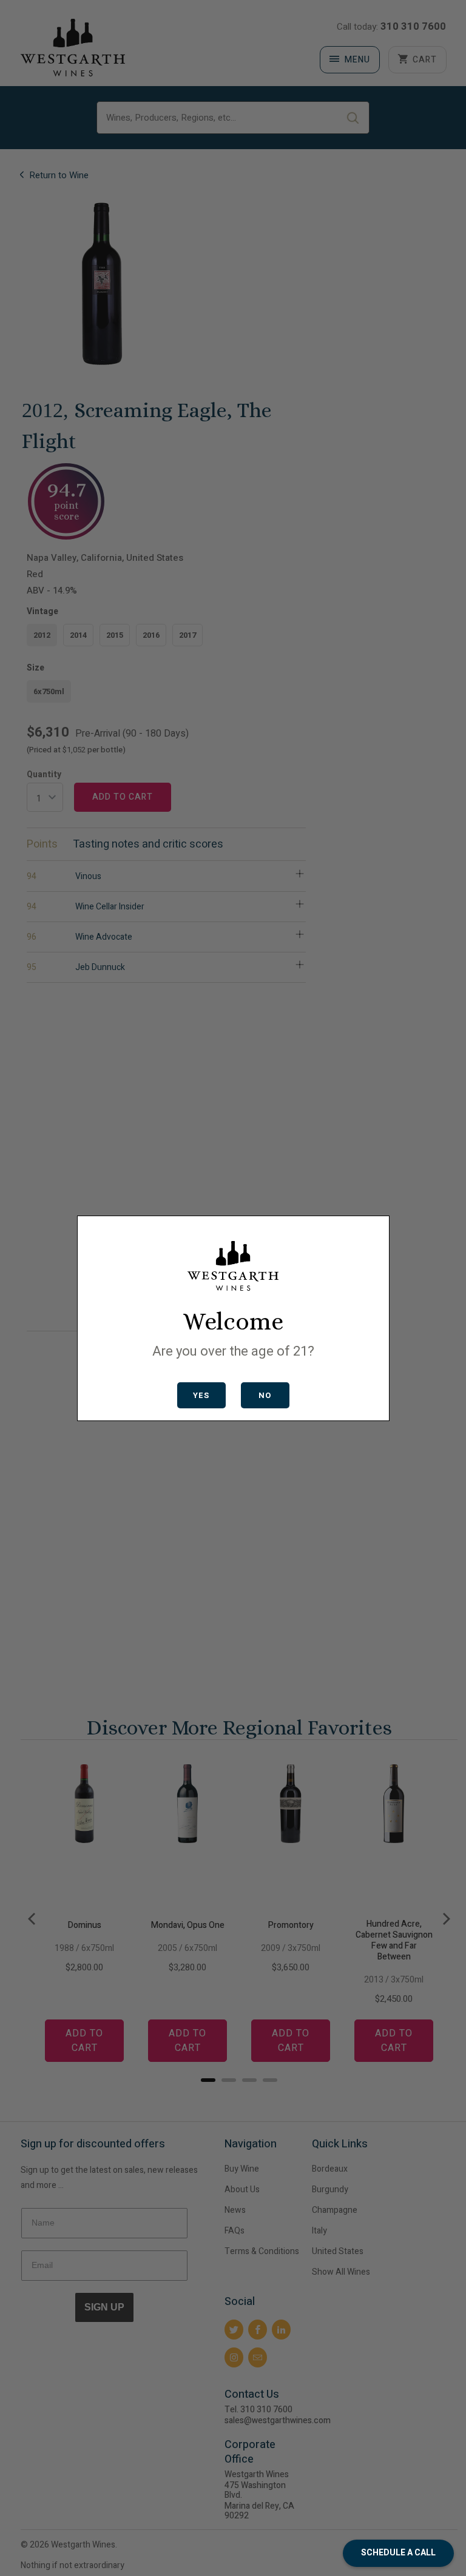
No (265, 1395)
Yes (201, 1395)
